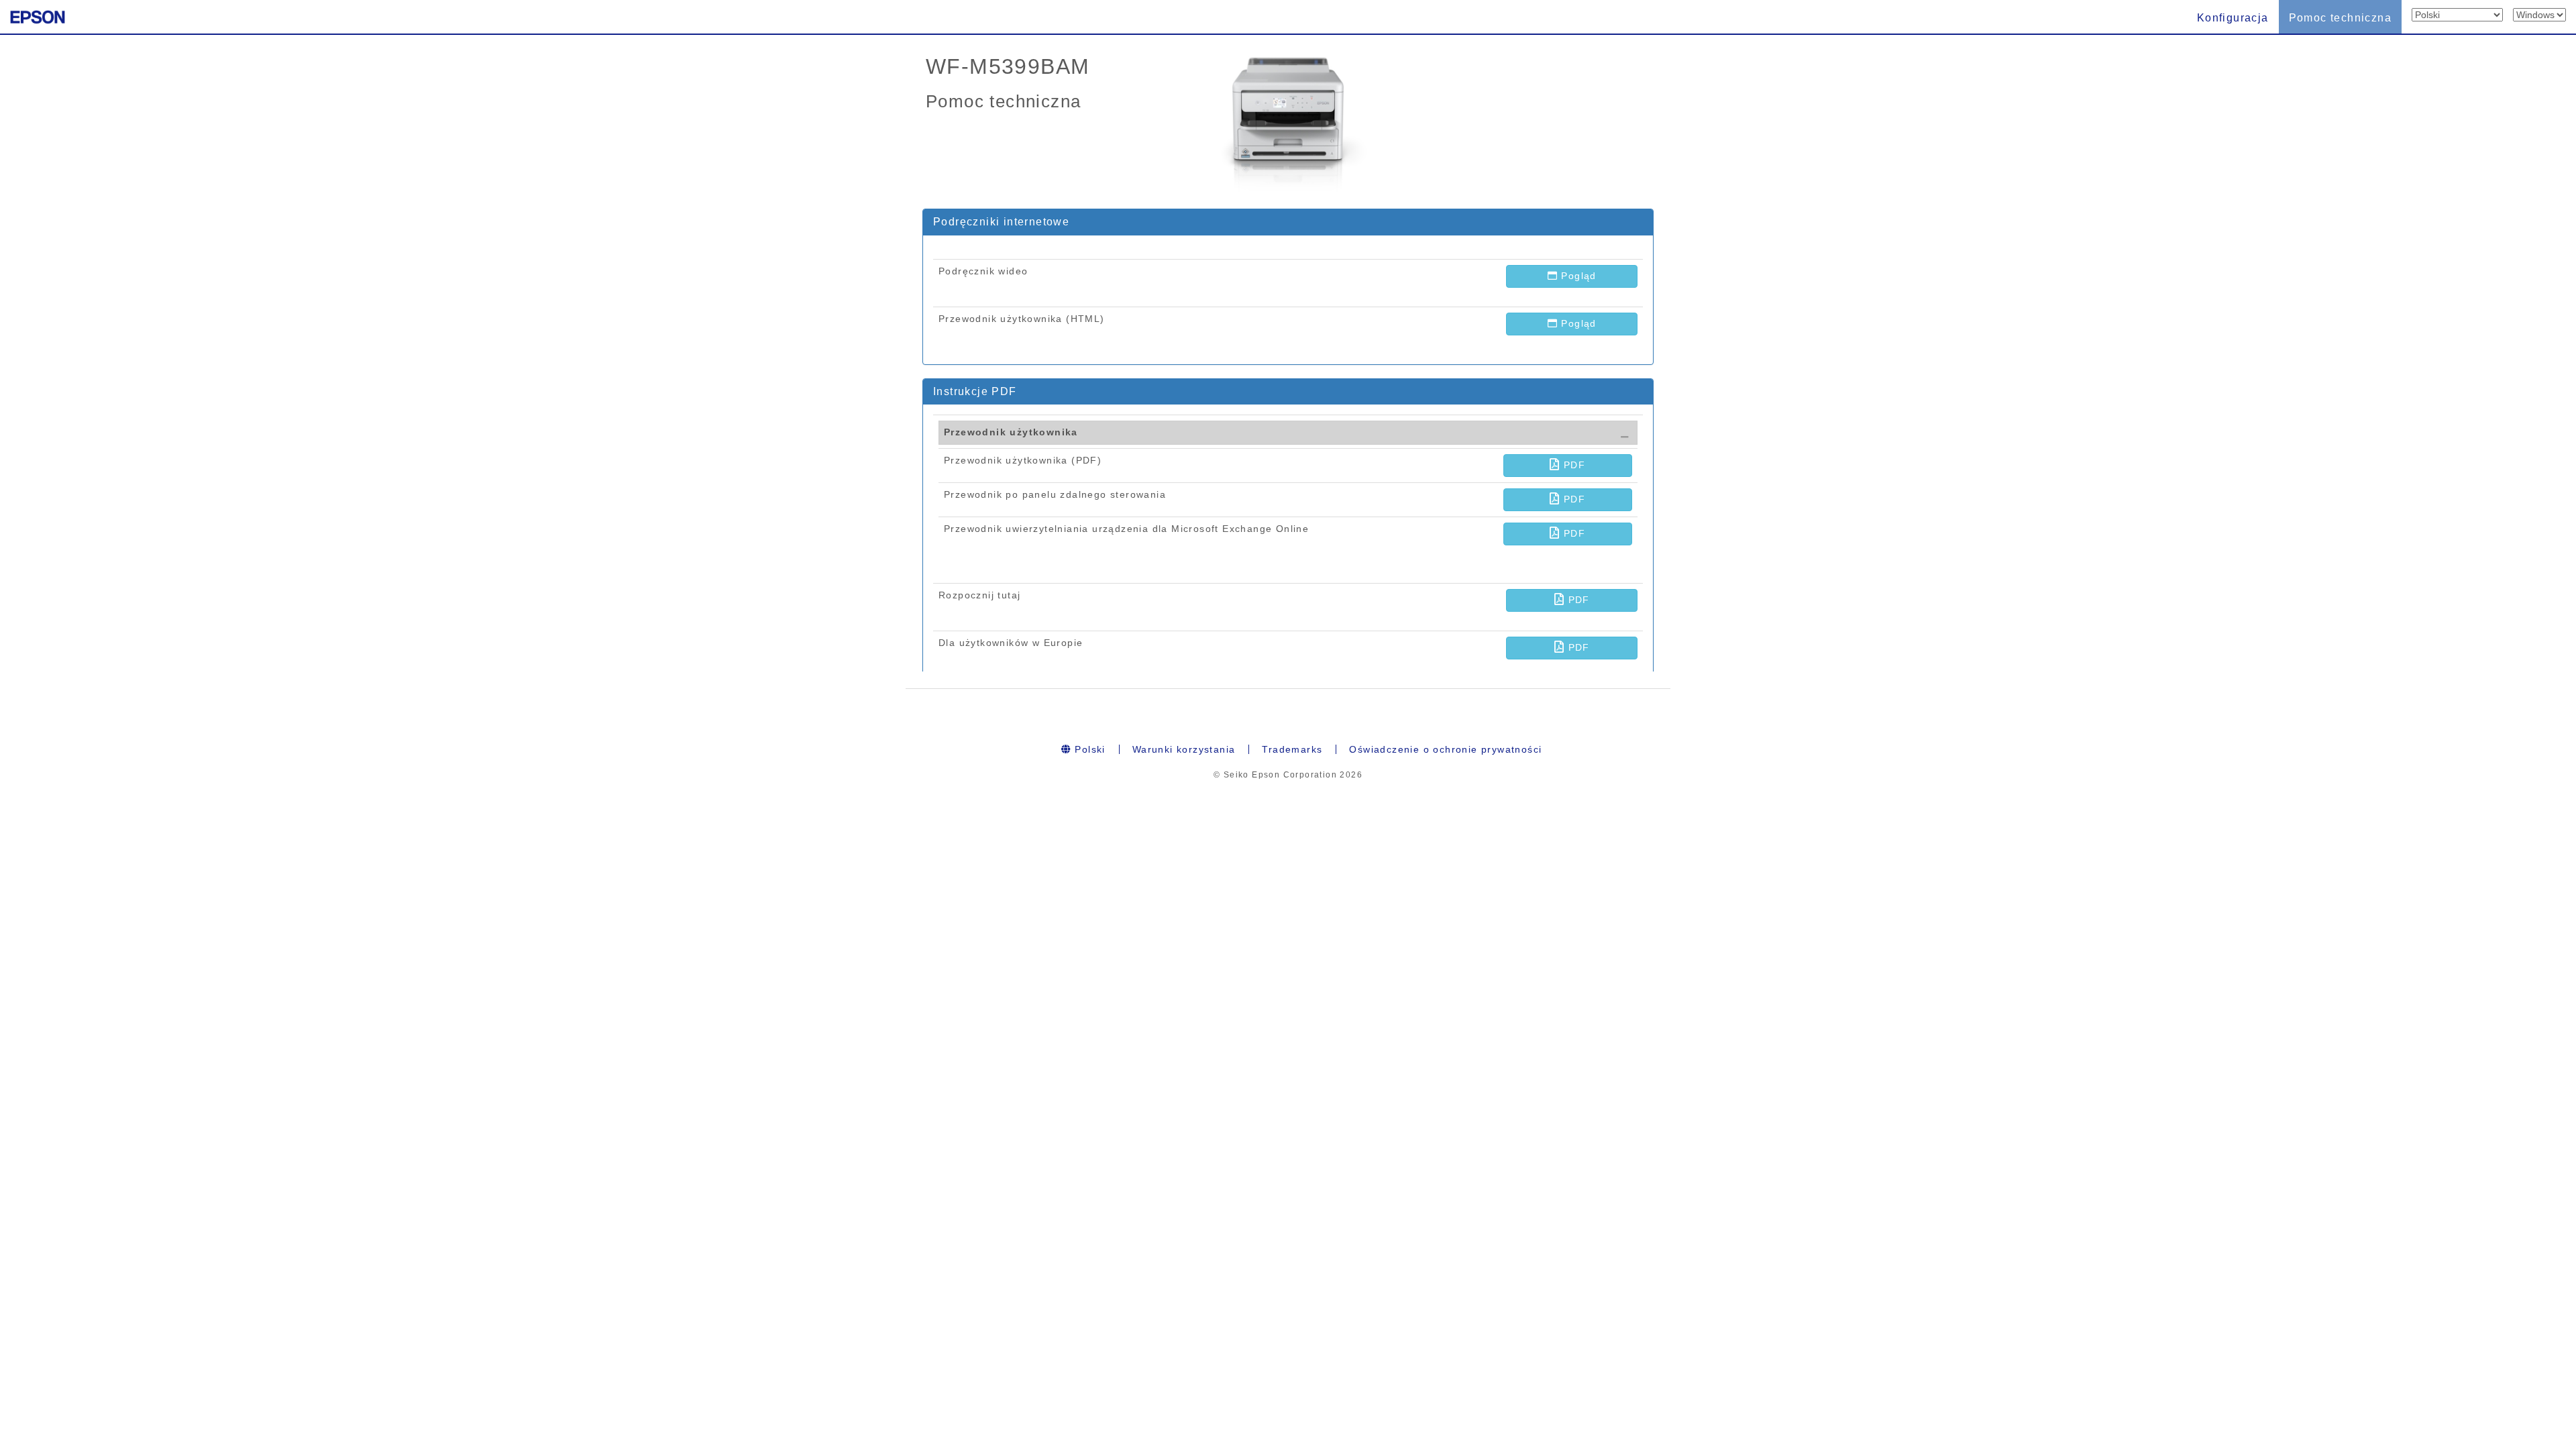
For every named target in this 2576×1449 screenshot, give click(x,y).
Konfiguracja (2233, 18)
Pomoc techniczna (2340, 18)
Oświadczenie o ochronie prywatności (1445, 749)
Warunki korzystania (1184, 749)
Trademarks (1292, 749)
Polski (1088, 749)
